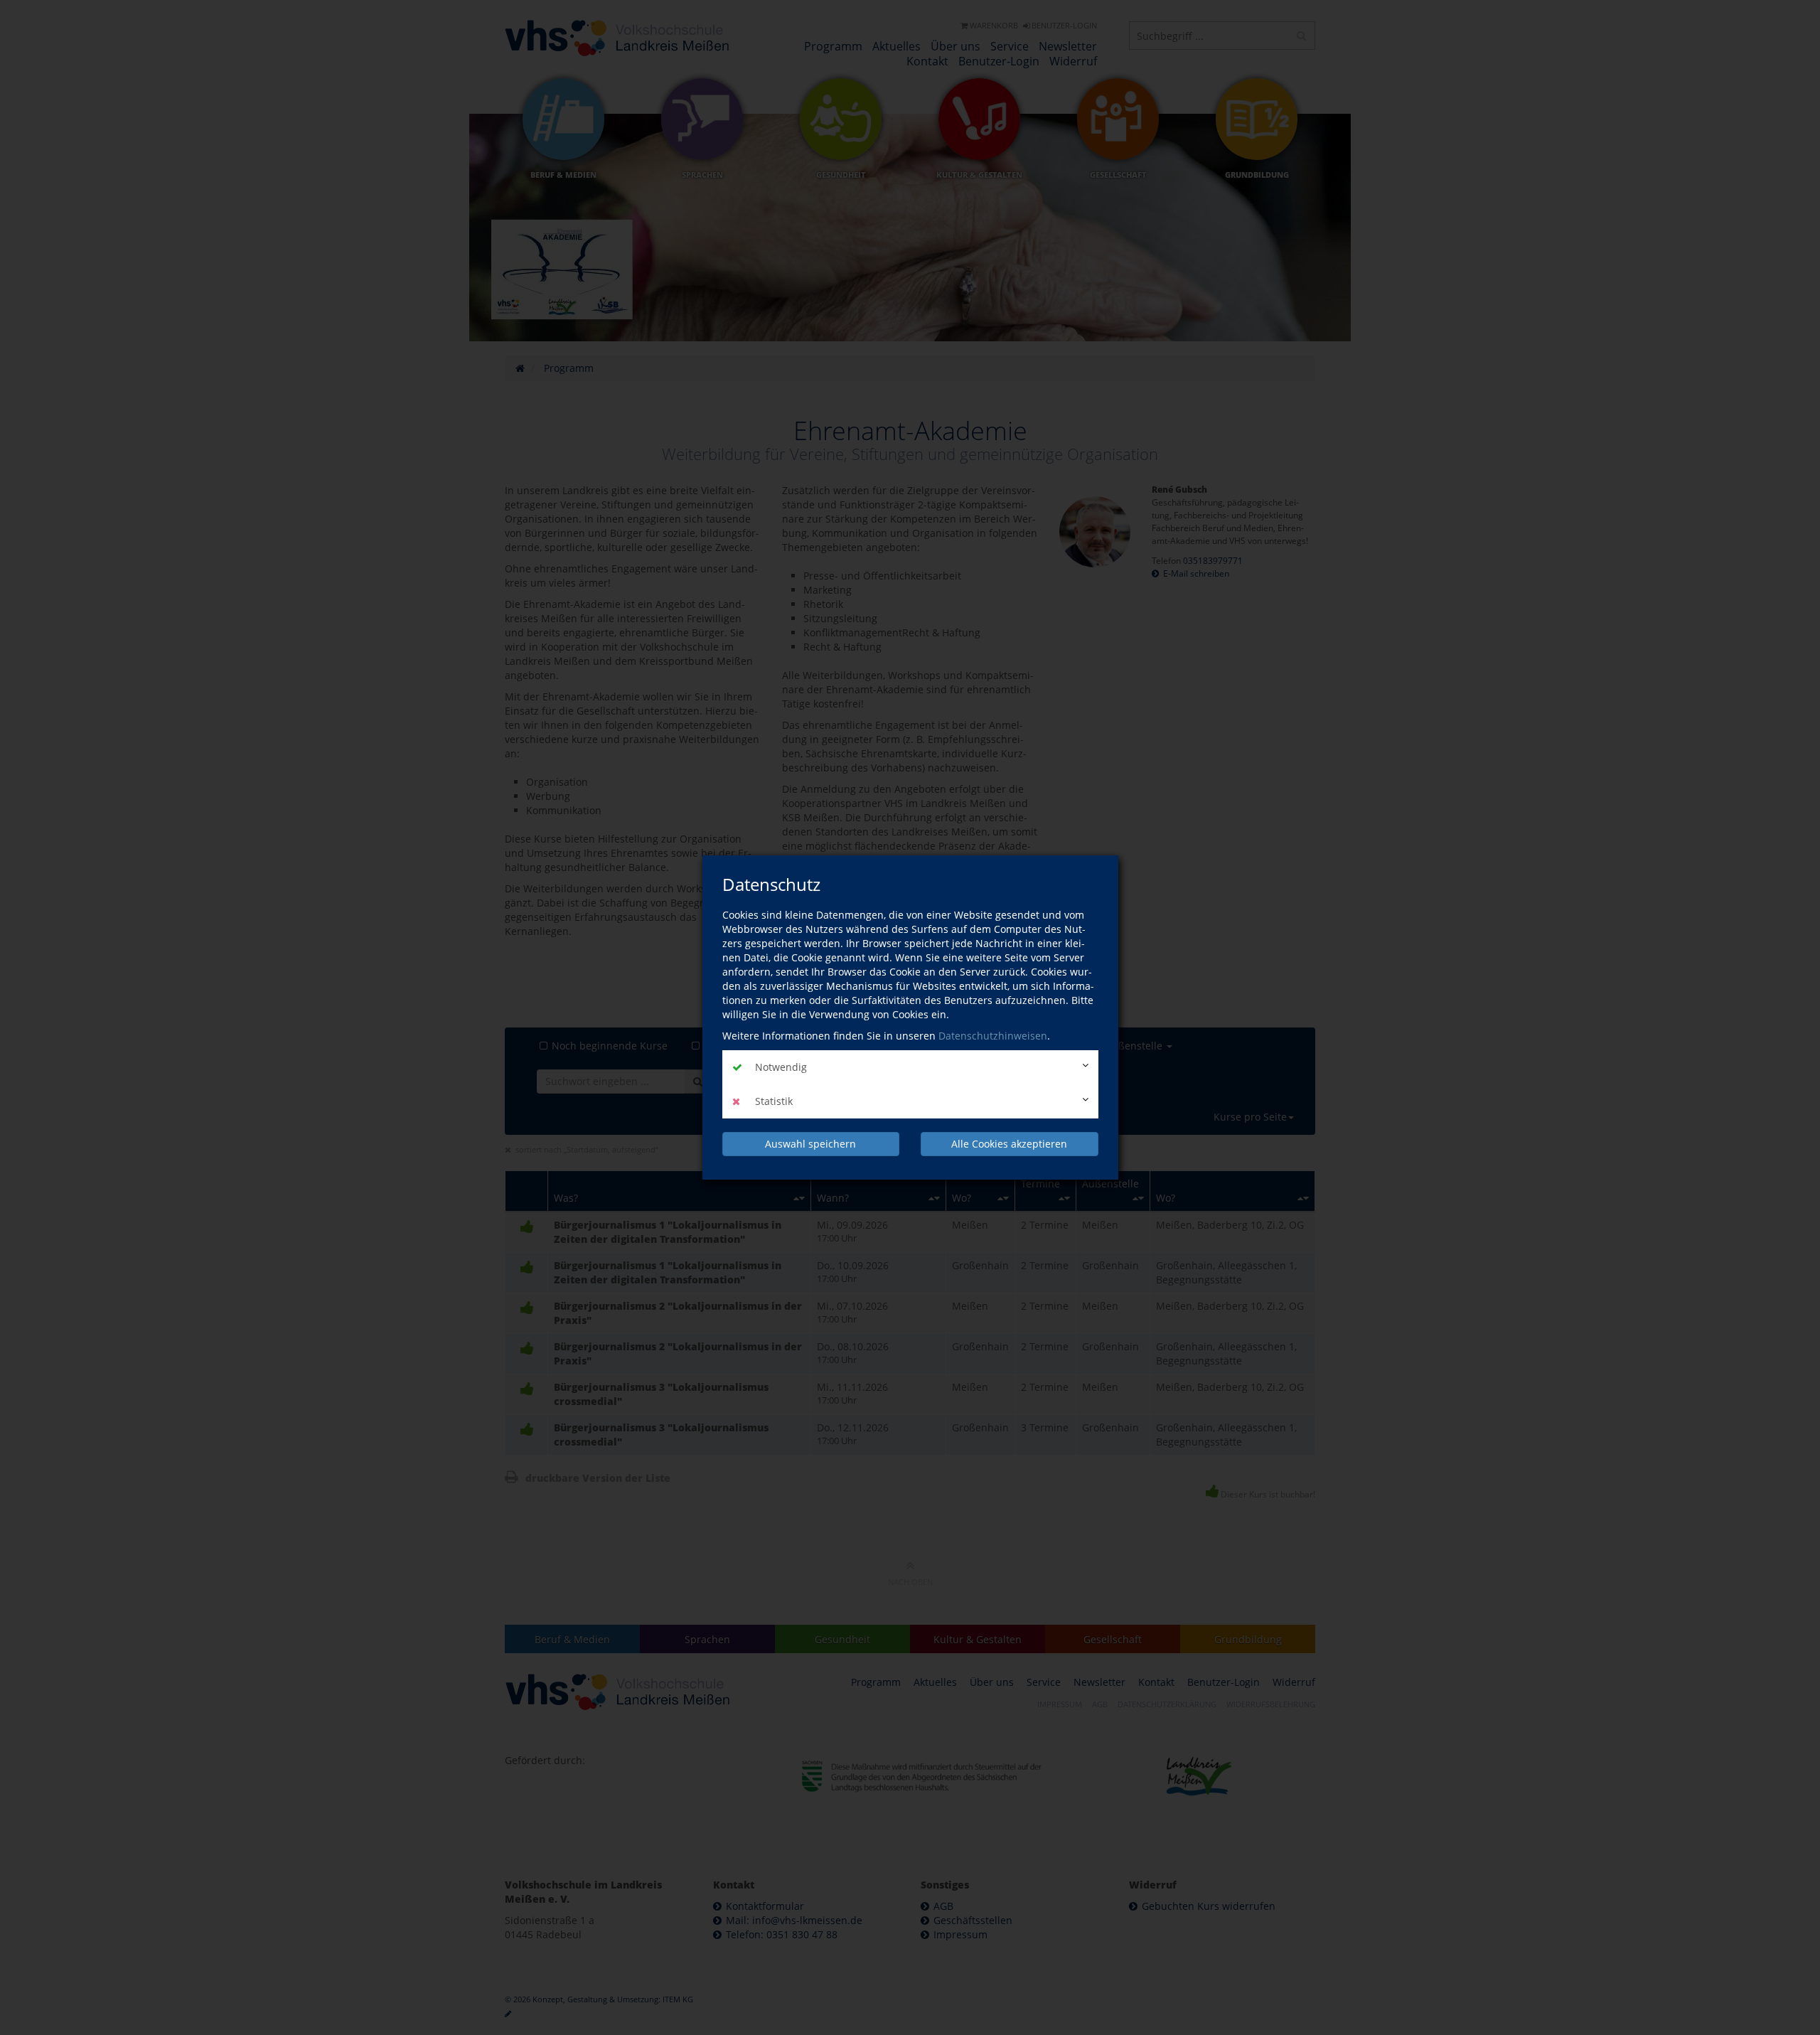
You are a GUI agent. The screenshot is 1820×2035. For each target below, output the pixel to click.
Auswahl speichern (810, 1144)
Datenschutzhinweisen (993, 1036)
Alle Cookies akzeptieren (1009, 1144)
